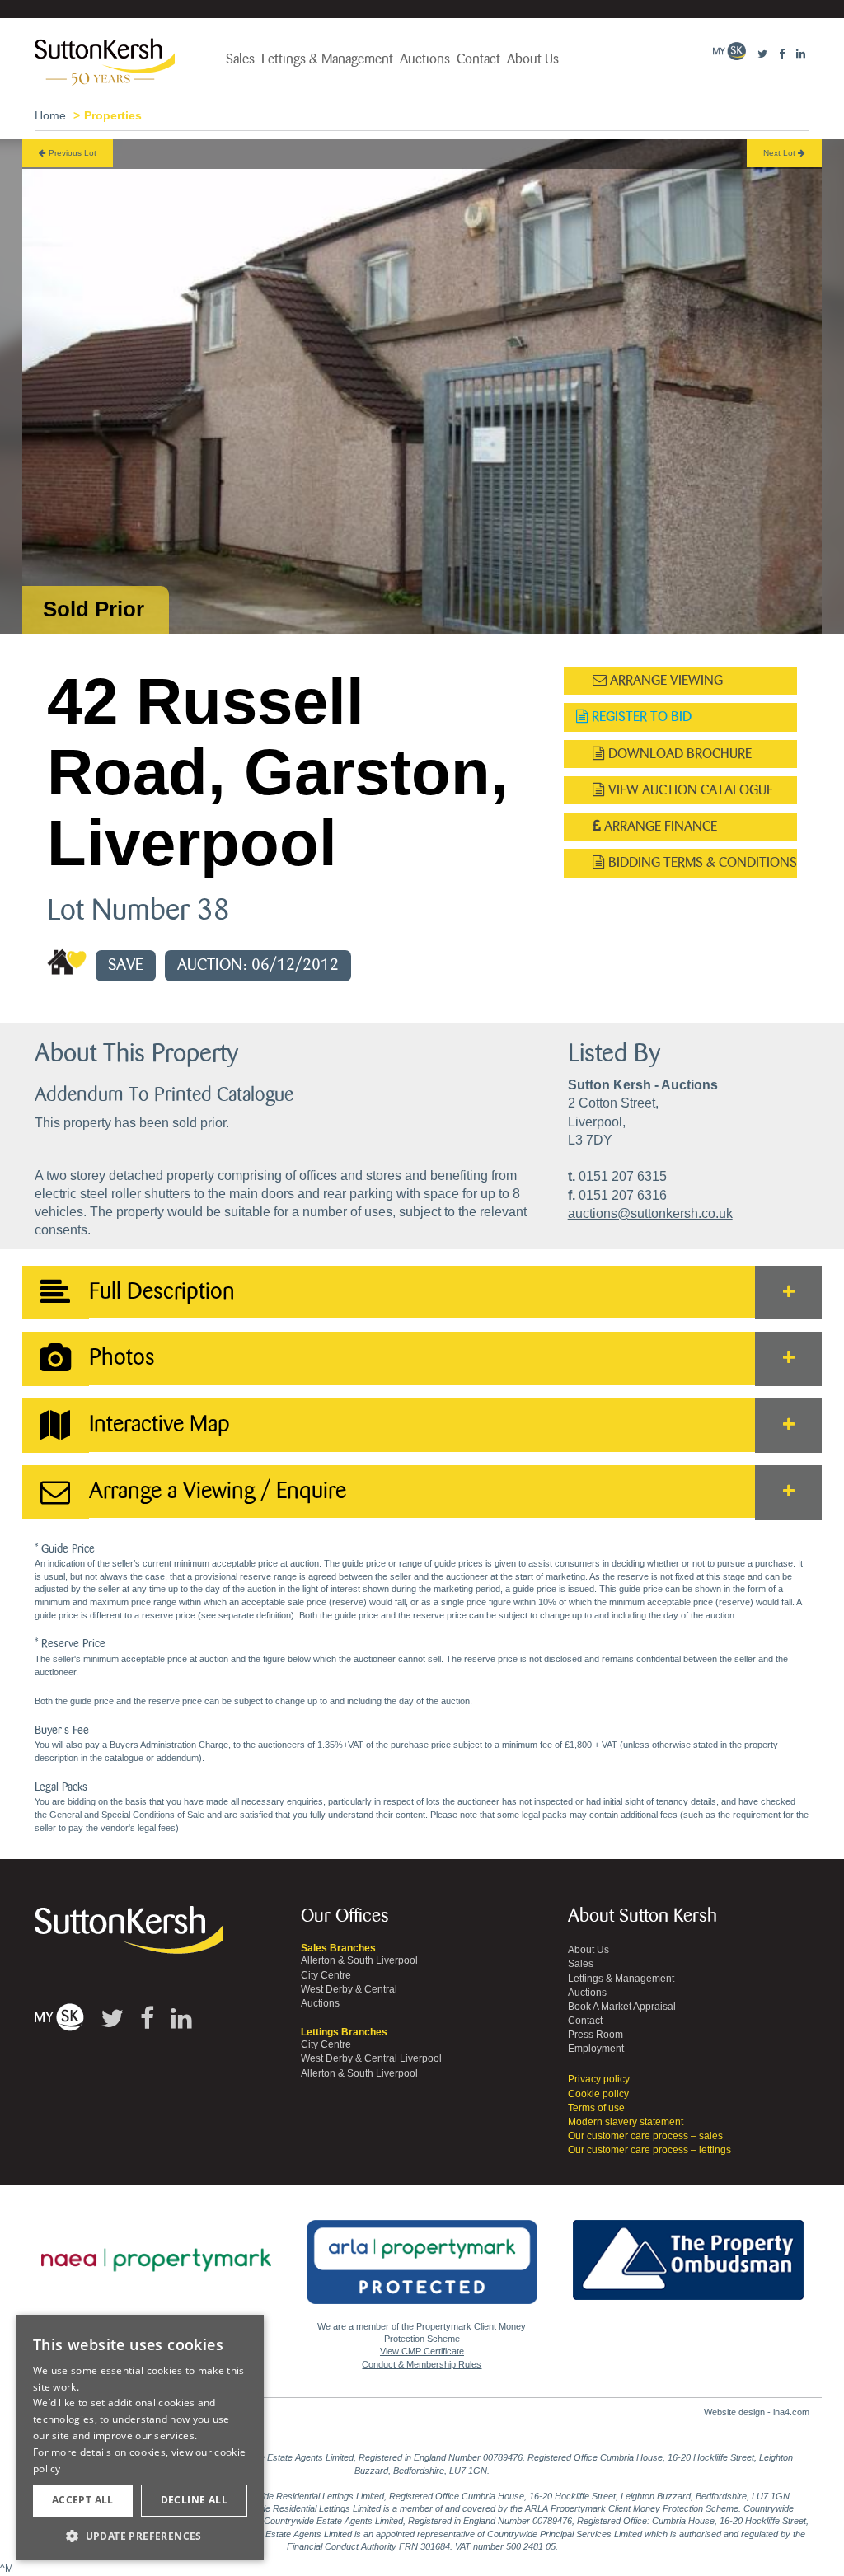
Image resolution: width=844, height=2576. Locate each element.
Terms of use (596, 2108)
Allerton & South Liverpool (359, 1960)
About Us (533, 59)
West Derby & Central (349, 1989)
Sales (240, 59)
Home (50, 115)
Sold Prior (94, 609)
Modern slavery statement (626, 2122)
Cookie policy (598, 2094)
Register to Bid (640, 717)
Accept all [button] (83, 2500)
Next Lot (781, 153)
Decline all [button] (194, 2500)
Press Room (595, 2035)
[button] (140, 2535)
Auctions (425, 59)
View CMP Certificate (422, 2351)
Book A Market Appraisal (622, 2007)
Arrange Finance (659, 826)
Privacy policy (599, 2079)
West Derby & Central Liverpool (371, 2058)
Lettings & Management (327, 59)
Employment (596, 2049)
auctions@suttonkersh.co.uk (650, 1213)
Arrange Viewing (665, 680)
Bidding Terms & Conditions (701, 862)
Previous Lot (71, 153)
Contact (478, 59)
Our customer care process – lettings (649, 2150)
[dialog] (140, 2438)
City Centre (326, 1975)
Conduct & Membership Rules (422, 2364)
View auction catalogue (689, 790)
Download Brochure (678, 754)
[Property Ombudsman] (688, 2250)
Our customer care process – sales (645, 2136)
